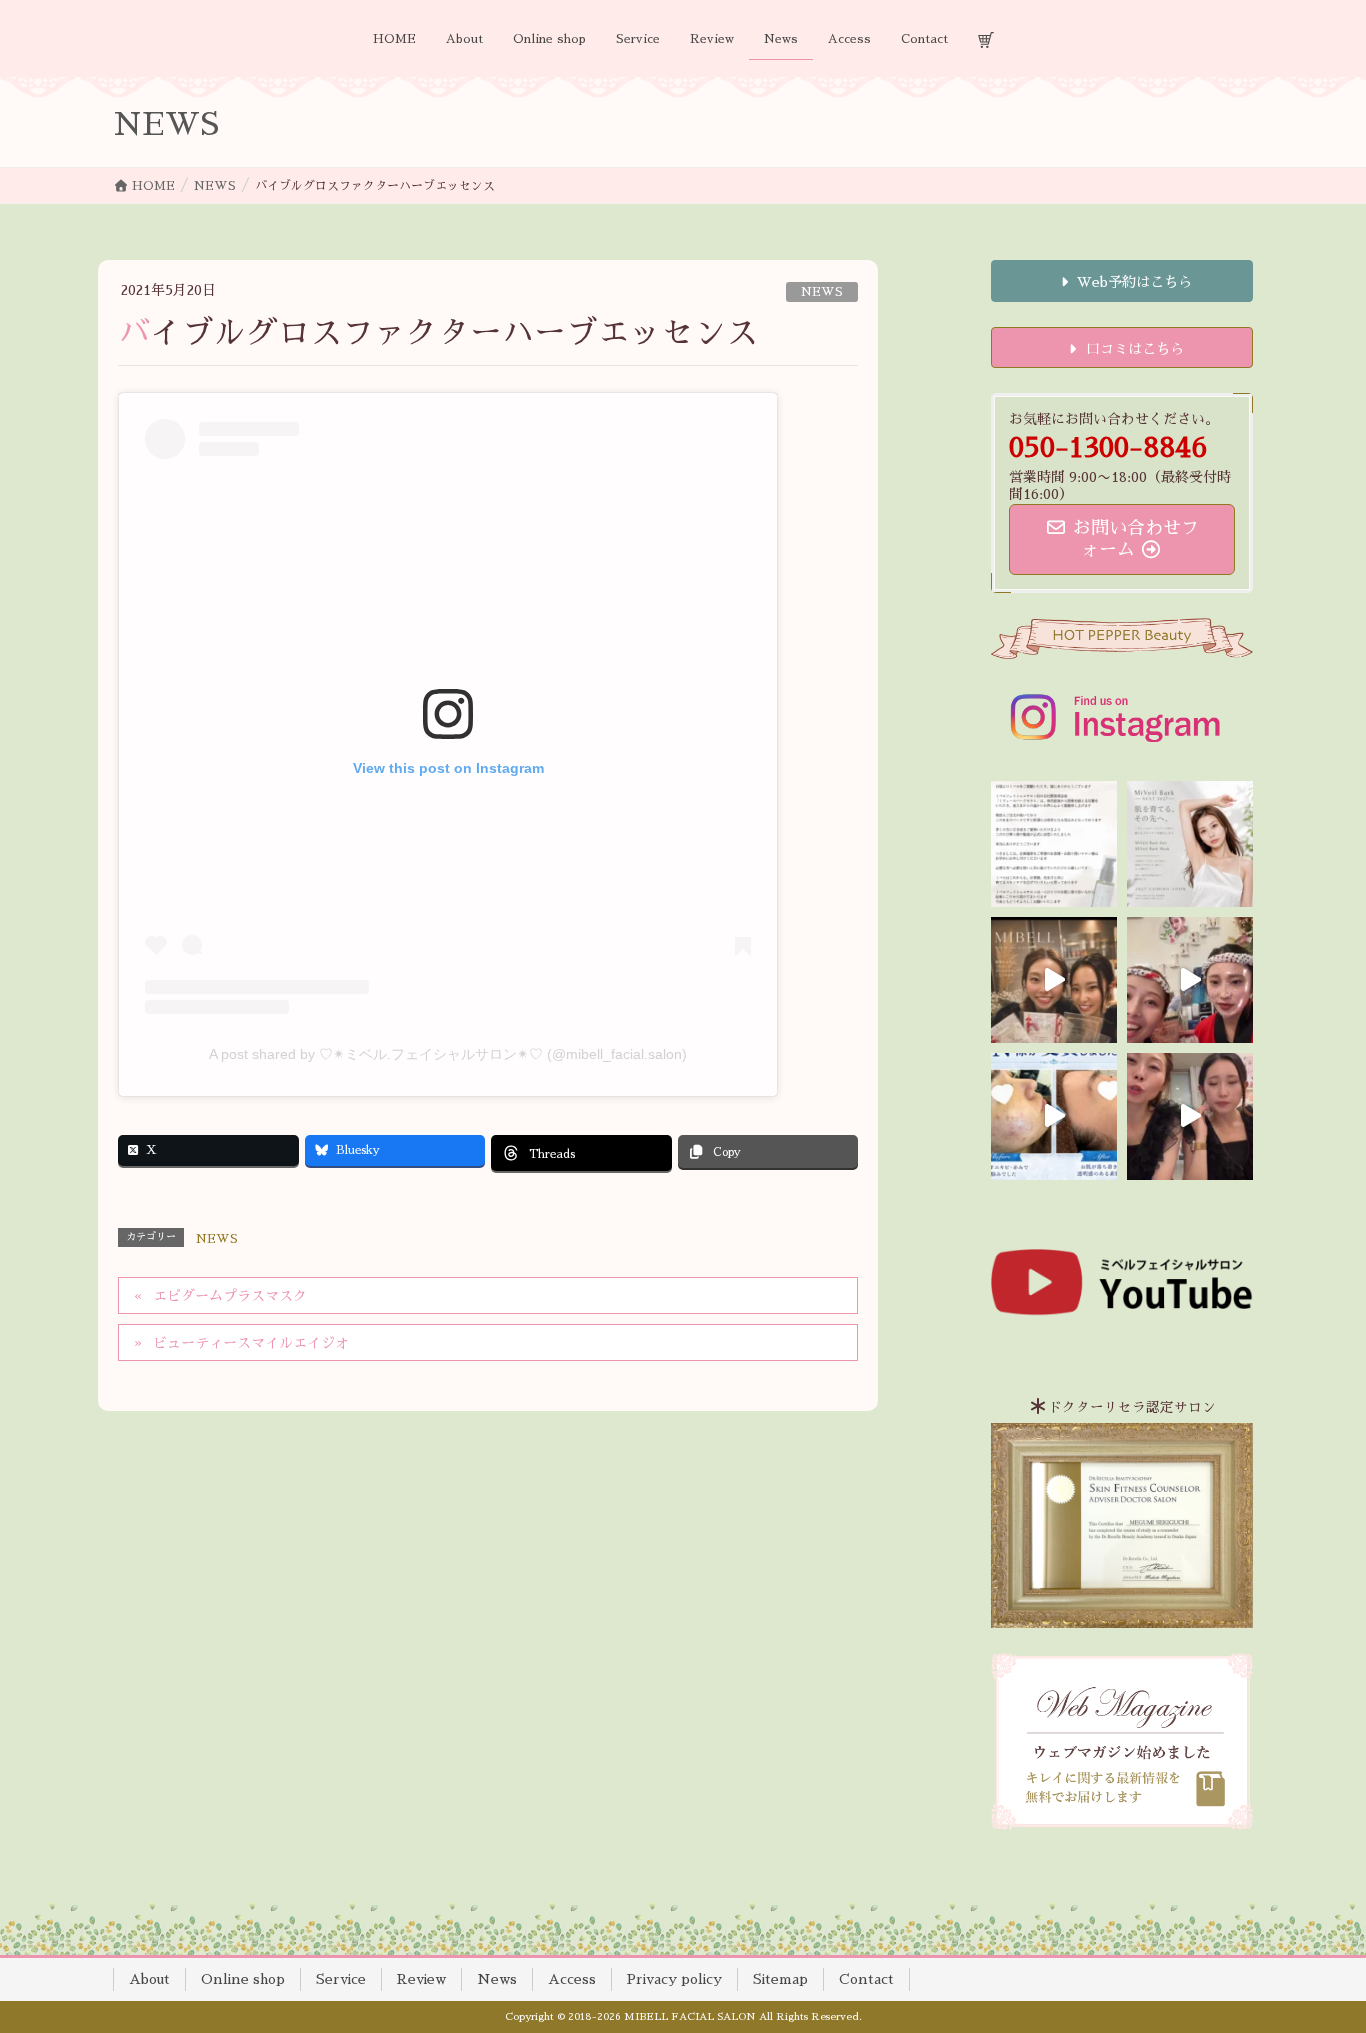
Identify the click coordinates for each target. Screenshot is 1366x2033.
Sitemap (780, 1979)
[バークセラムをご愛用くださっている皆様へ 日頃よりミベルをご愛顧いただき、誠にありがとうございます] (1054, 844)
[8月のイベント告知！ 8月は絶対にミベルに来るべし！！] (1190, 980)
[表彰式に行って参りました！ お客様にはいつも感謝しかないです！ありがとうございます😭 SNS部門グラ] (1190, 1116)
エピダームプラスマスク (230, 1296)
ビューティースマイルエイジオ (251, 1343)
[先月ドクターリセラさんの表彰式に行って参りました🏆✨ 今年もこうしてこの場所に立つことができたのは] (1054, 980)
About (149, 1979)
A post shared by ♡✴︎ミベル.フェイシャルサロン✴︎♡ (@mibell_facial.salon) (448, 1054)
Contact (866, 1979)
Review (421, 1979)
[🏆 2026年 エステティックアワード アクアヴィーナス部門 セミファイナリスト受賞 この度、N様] (1054, 1116)
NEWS (822, 292)
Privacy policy (674, 1979)
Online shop (243, 1979)
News (497, 1979)
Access (572, 1979)
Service (341, 1979)
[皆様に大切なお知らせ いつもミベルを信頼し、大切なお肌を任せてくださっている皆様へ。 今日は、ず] (1190, 844)
